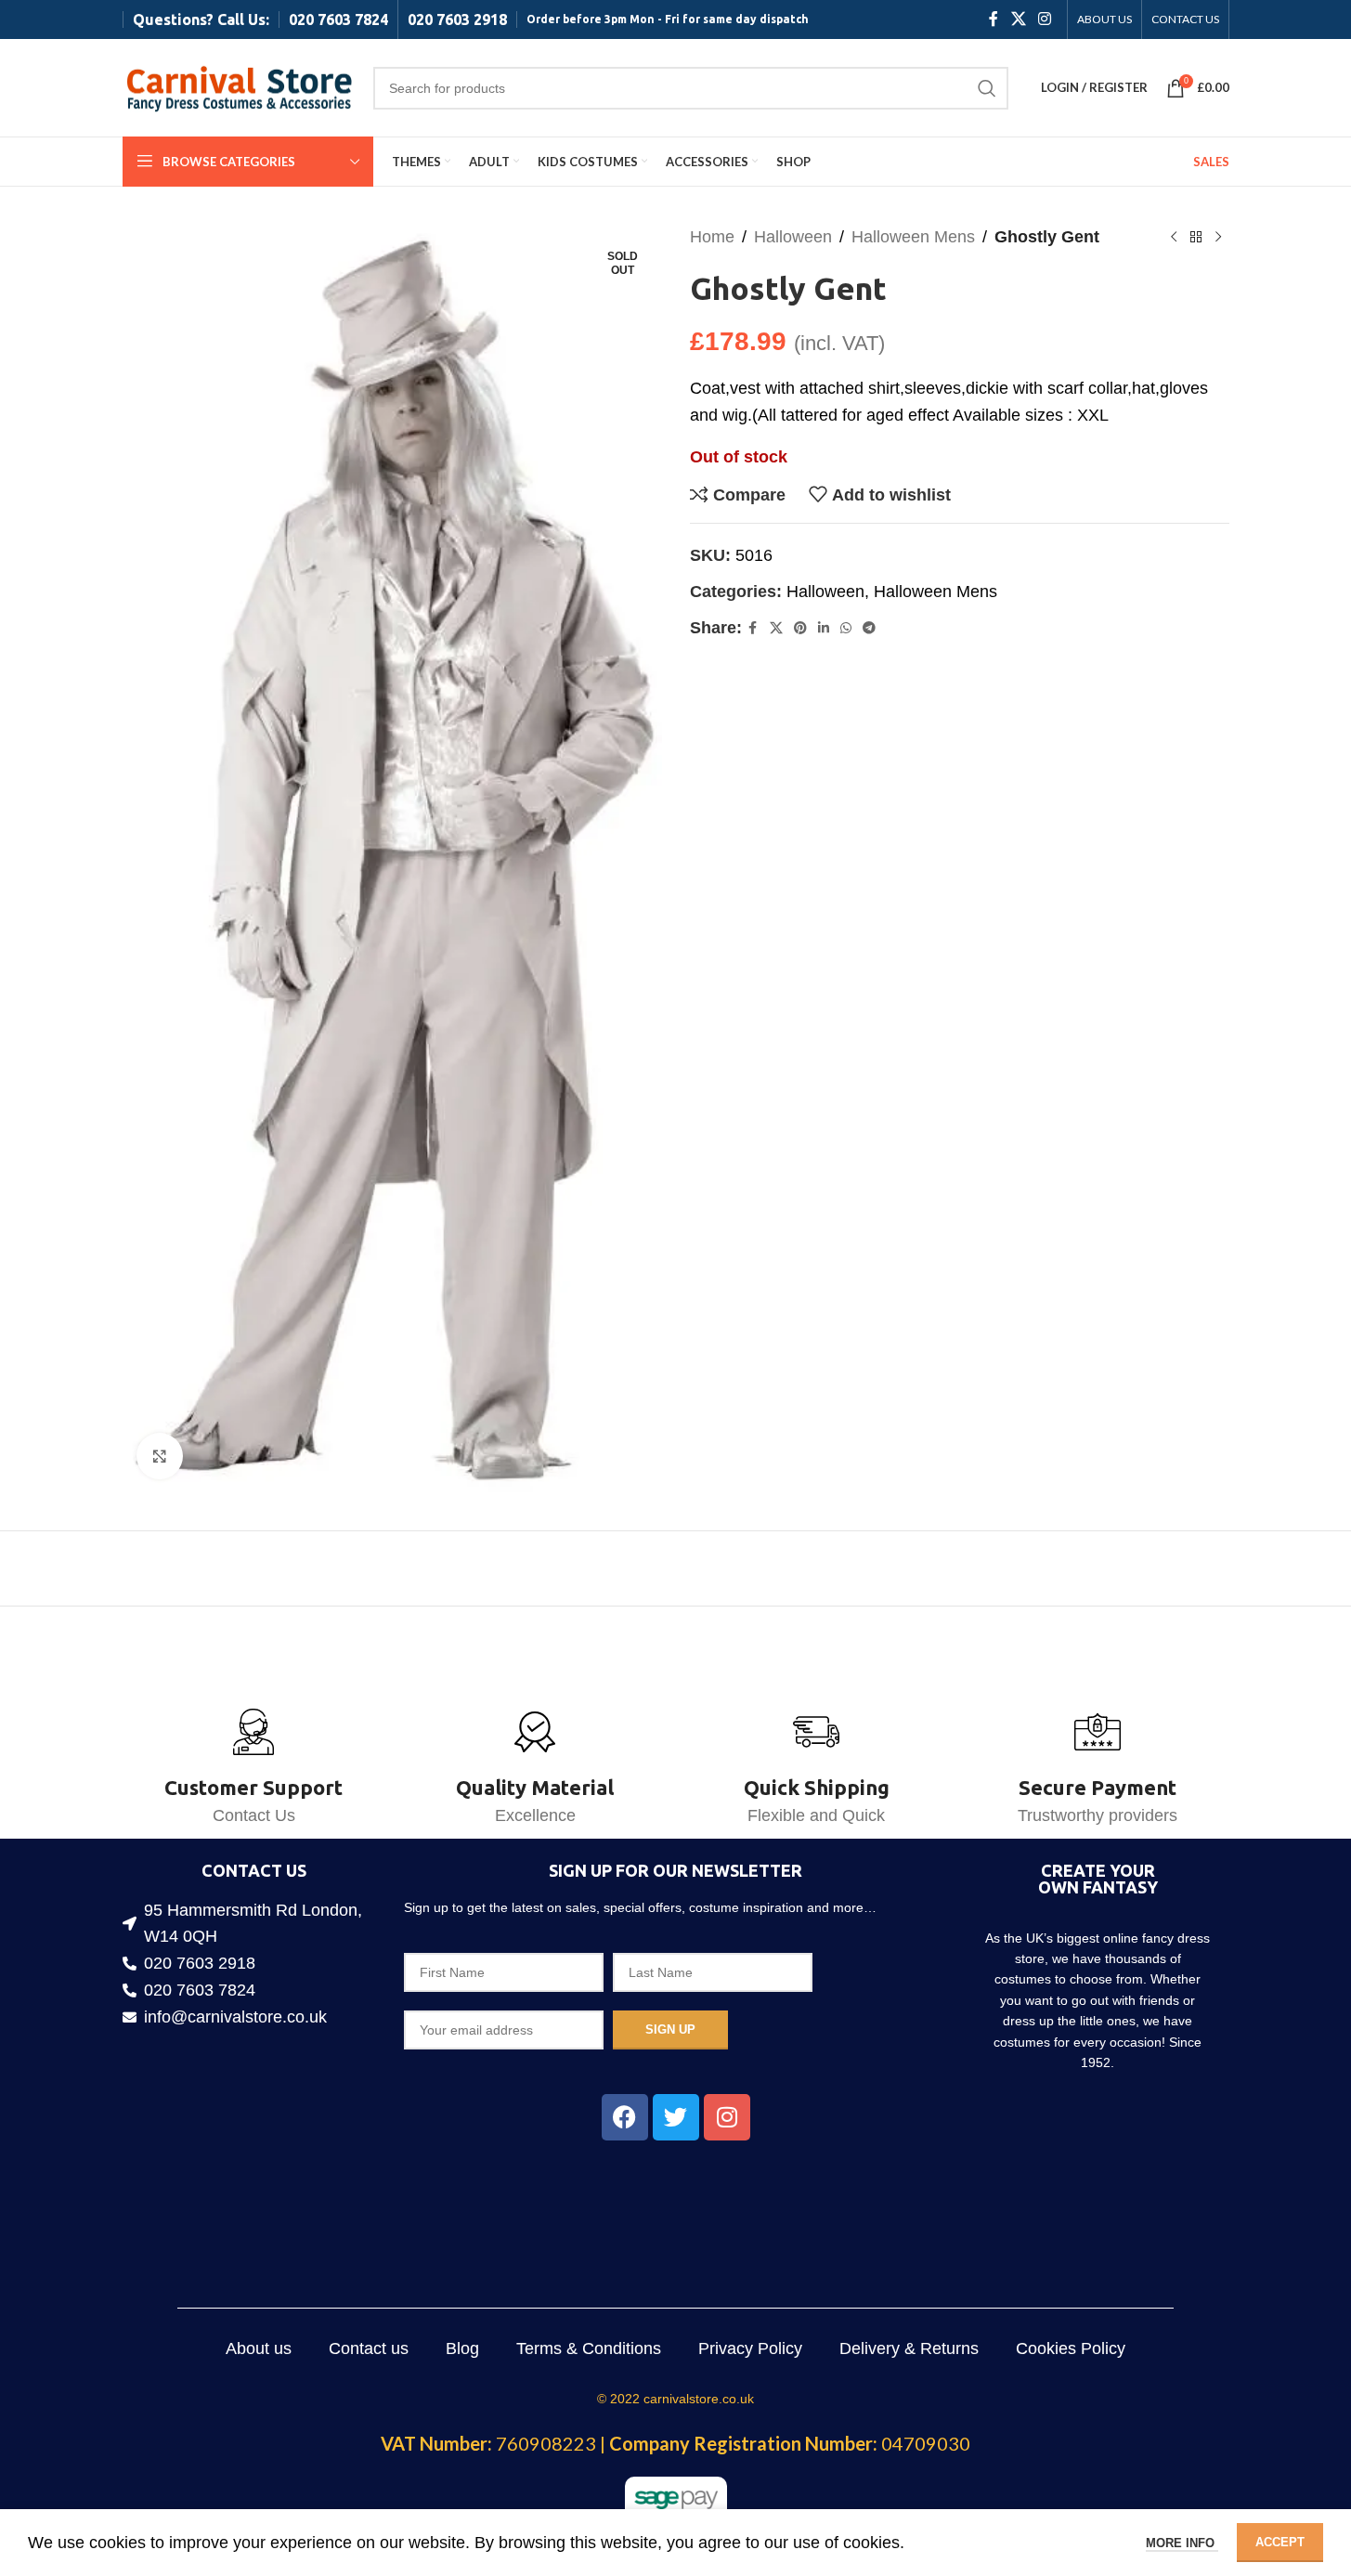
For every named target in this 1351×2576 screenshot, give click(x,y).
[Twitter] (676, 2117)
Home (712, 237)
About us (259, 2348)
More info (1182, 2543)
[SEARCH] (987, 88)
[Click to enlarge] (160, 1456)
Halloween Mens (913, 237)
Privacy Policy (750, 2348)
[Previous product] (1174, 237)
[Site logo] (239, 86)
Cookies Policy (1071, 2348)
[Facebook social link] (994, 19)
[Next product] (1218, 237)
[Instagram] (727, 2117)
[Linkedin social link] (824, 628)
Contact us (369, 2348)
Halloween (793, 237)
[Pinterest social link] (800, 628)
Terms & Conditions (589, 2348)
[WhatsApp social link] (846, 628)
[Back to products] (1196, 237)
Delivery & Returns (909, 2348)
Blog (462, 2348)
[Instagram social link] (1044, 19)
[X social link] (1018, 19)
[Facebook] (625, 2117)
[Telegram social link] (869, 628)
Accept (1280, 2542)
